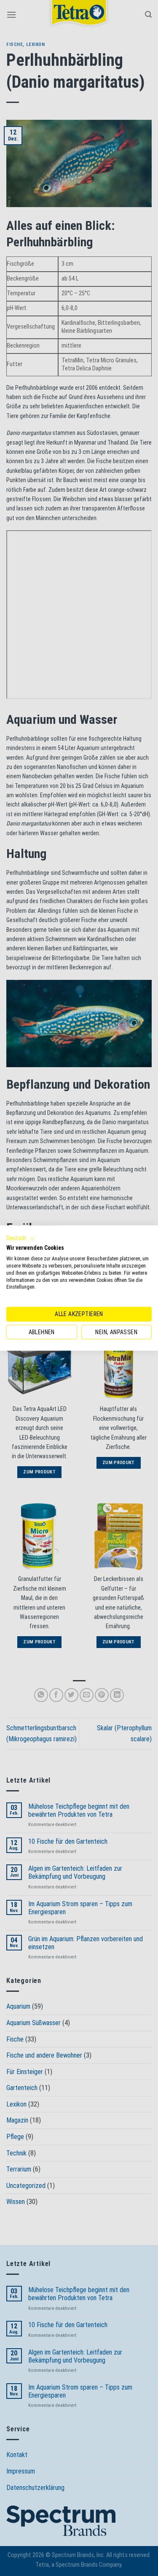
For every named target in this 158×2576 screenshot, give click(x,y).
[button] (21, 1238)
